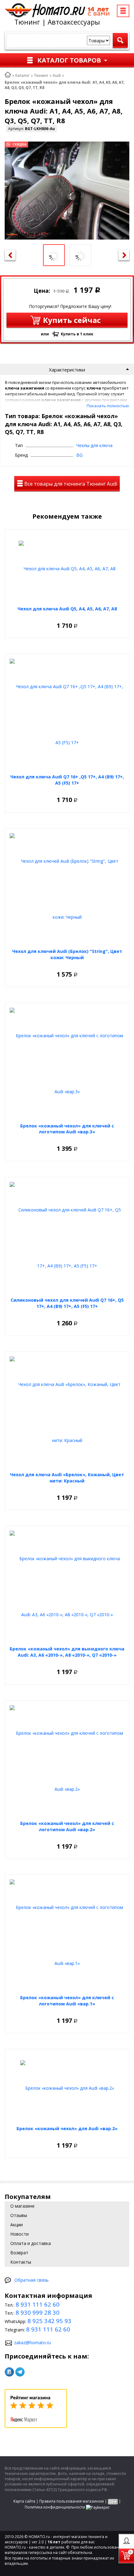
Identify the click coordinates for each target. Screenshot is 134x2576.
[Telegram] (20, 2372)
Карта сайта (24, 2501)
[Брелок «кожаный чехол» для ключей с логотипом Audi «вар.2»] (67, 1761)
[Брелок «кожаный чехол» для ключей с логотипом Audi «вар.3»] (67, 1064)
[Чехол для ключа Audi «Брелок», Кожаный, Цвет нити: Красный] (67, 1412)
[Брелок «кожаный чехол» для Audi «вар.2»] (67, 2088)
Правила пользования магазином (72, 2501)
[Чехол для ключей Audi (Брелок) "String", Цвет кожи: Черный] (67, 889)
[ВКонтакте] (9, 2372)
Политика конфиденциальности (55, 2507)
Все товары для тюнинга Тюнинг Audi (70, 484)
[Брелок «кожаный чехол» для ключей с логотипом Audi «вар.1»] (67, 1935)
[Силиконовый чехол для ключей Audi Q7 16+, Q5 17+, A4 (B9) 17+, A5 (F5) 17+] (67, 1238)
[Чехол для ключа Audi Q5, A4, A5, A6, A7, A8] (67, 568)
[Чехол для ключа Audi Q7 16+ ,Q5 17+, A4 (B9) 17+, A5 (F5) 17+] (67, 715)
